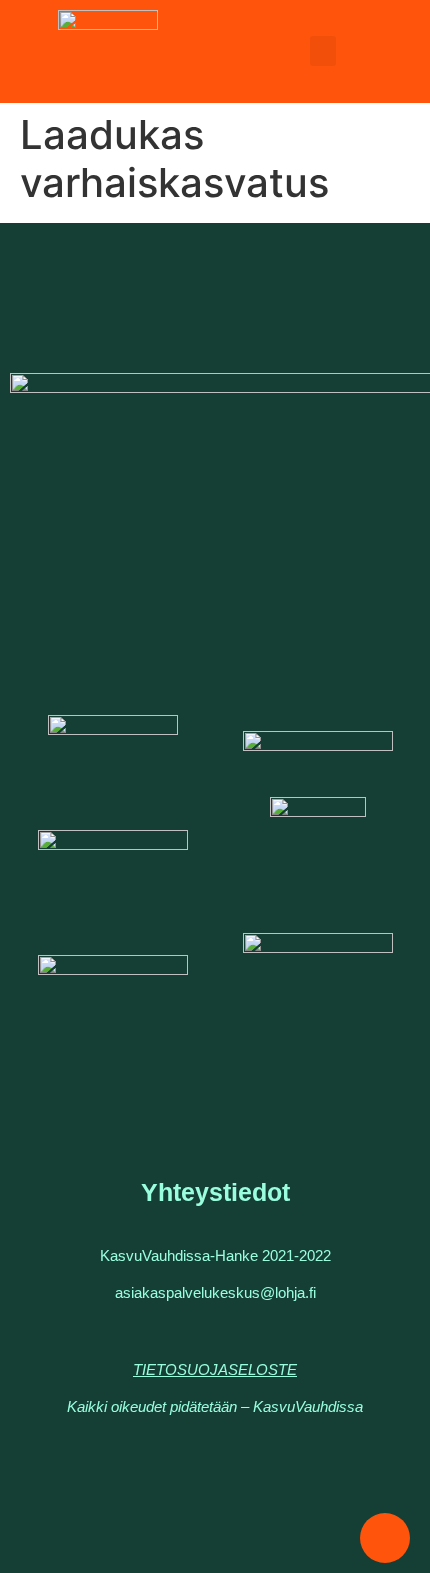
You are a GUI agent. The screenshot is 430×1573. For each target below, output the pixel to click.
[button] (323, 51)
